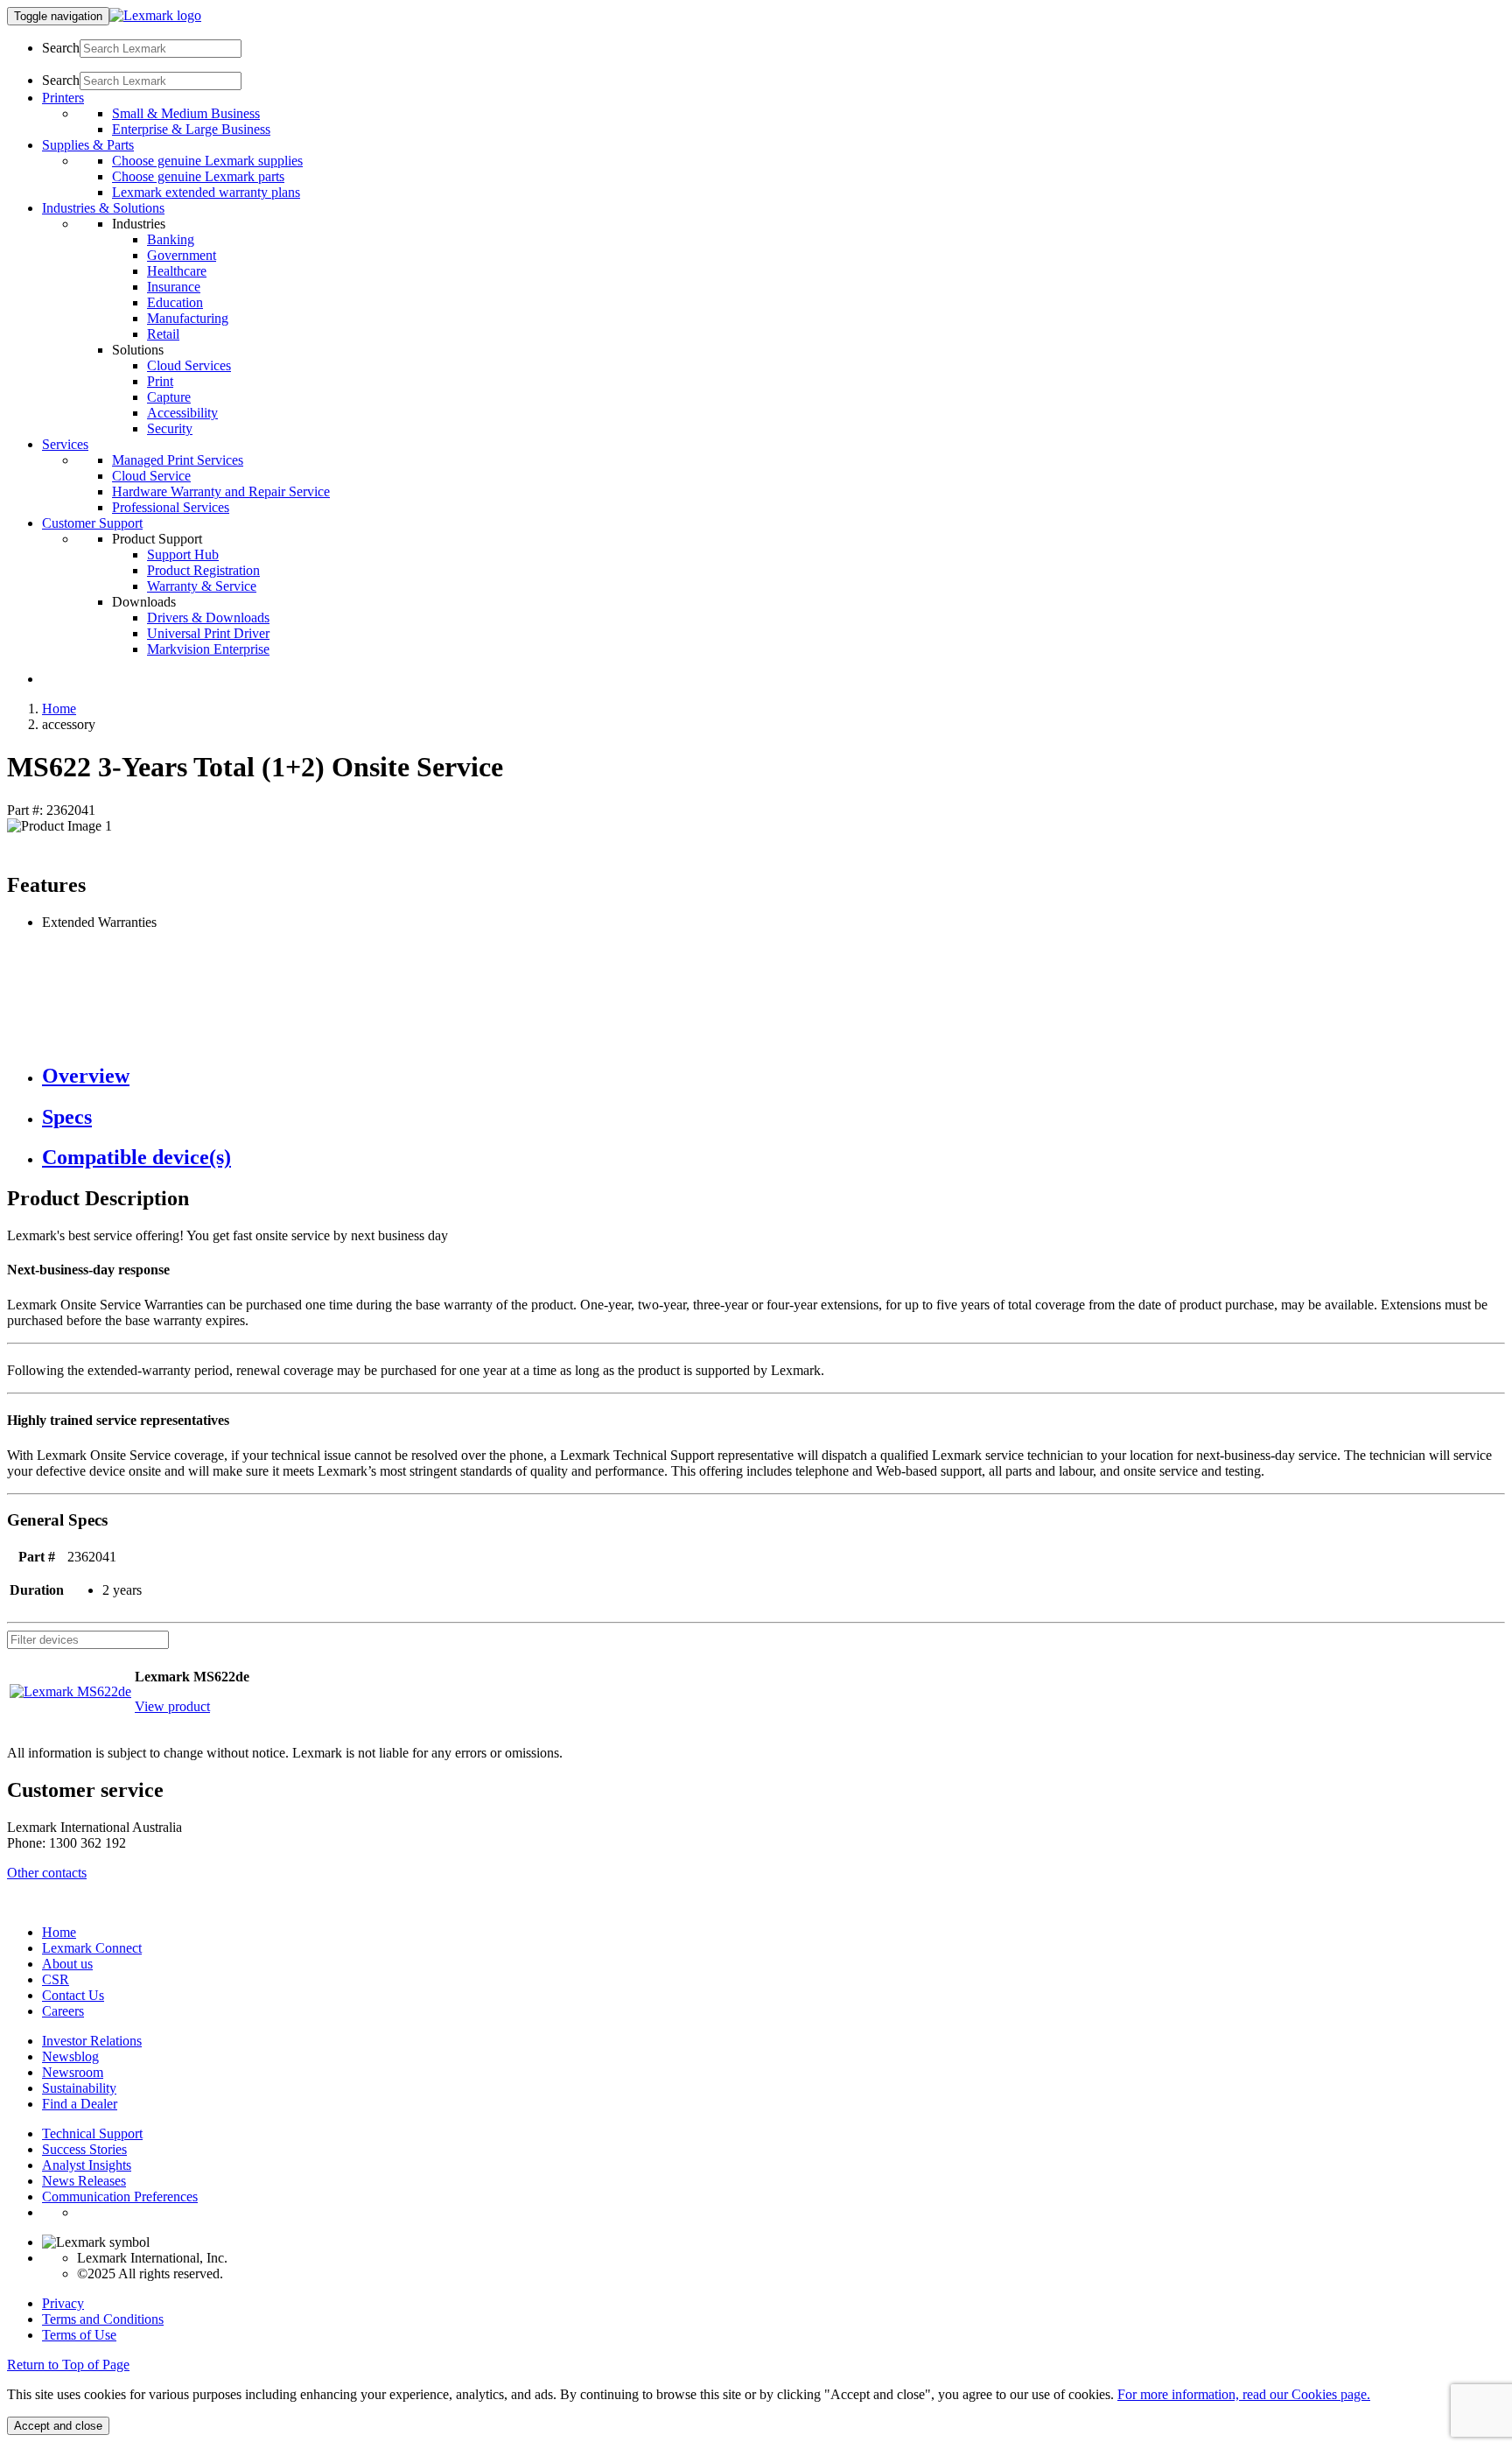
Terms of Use (79, 2335)
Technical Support (92, 2133)
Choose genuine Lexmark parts (198, 176)
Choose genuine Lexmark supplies (207, 161)
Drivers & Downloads (208, 618)
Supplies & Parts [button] (88, 145)
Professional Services (171, 507)
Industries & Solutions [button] (103, 208)
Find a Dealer (80, 2104)
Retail (163, 334)
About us (67, 1964)
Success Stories (84, 2149)
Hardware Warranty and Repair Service (221, 491)
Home (59, 709)
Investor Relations (92, 2041)
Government (182, 255)
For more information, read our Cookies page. (1244, 2394)
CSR (56, 1979)
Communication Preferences (120, 2196)
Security (170, 428)
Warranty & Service (202, 586)
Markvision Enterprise (208, 649)
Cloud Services (189, 365)
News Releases (84, 2181)
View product (172, 1706)
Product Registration (203, 570)
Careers (63, 2011)
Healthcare (177, 271)
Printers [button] (63, 98)
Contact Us (73, 1995)
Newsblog (70, 2056)
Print (160, 381)
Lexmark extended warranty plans (206, 192)
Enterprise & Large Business (191, 129)
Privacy (63, 2303)
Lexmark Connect (92, 1948)
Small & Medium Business (186, 113)
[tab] (773, 1076)
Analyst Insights (87, 2165)
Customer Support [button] (92, 523)
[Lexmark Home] (155, 15)
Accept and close (58, 2426)
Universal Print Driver (208, 633)
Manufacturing (188, 318)
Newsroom (73, 2072)
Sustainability (79, 2088)
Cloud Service (151, 476)
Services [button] (65, 444)
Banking (171, 239)
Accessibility (182, 413)
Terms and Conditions (103, 2319)
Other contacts (47, 1873)
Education (175, 302)
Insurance (174, 287)
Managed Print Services (178, 460)
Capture (169, 397)
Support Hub (183, 554)
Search (61, 48)
